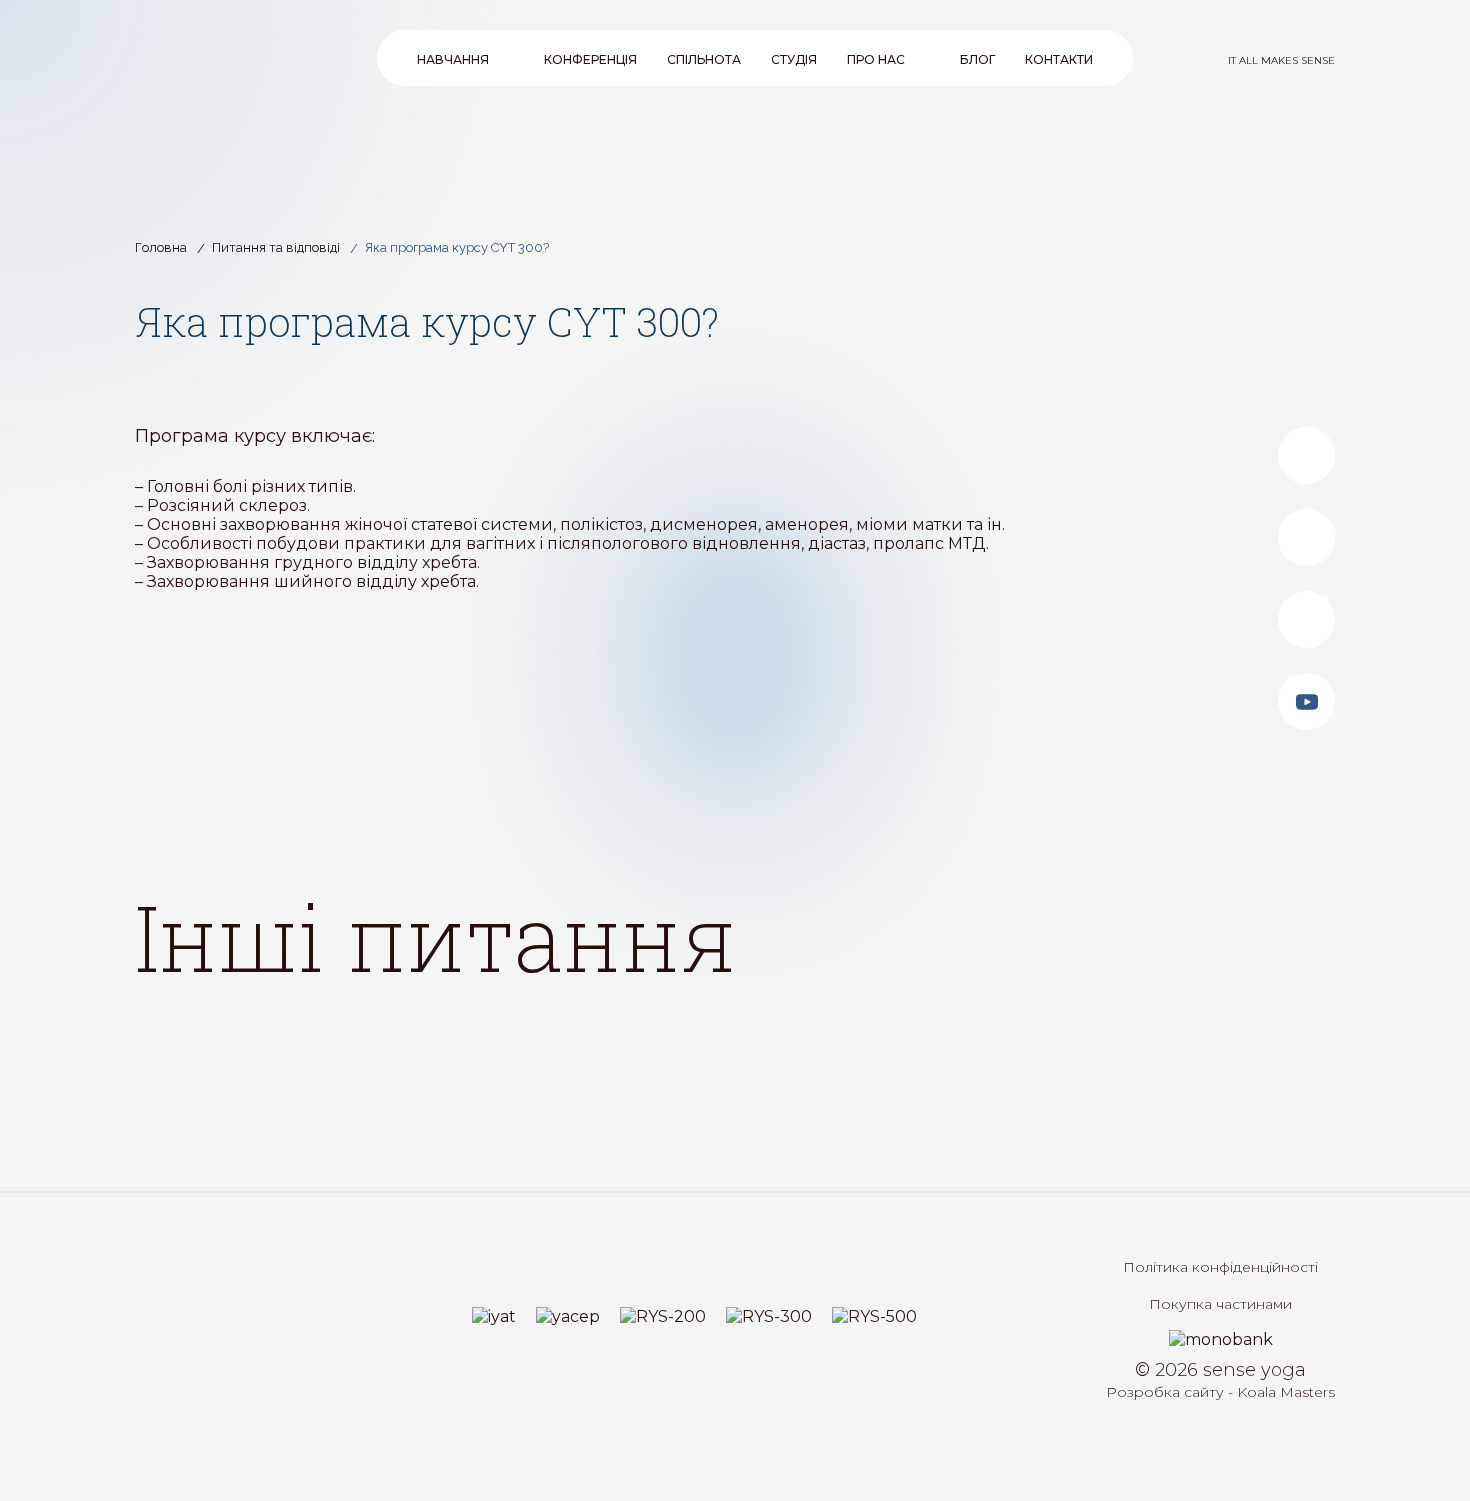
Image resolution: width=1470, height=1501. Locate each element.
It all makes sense (1281, 60)
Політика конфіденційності (1220, 1267)
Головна (161, 247)
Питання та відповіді (276, 247)
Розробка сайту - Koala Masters (1220, 1392)
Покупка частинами (1220, 1304)
